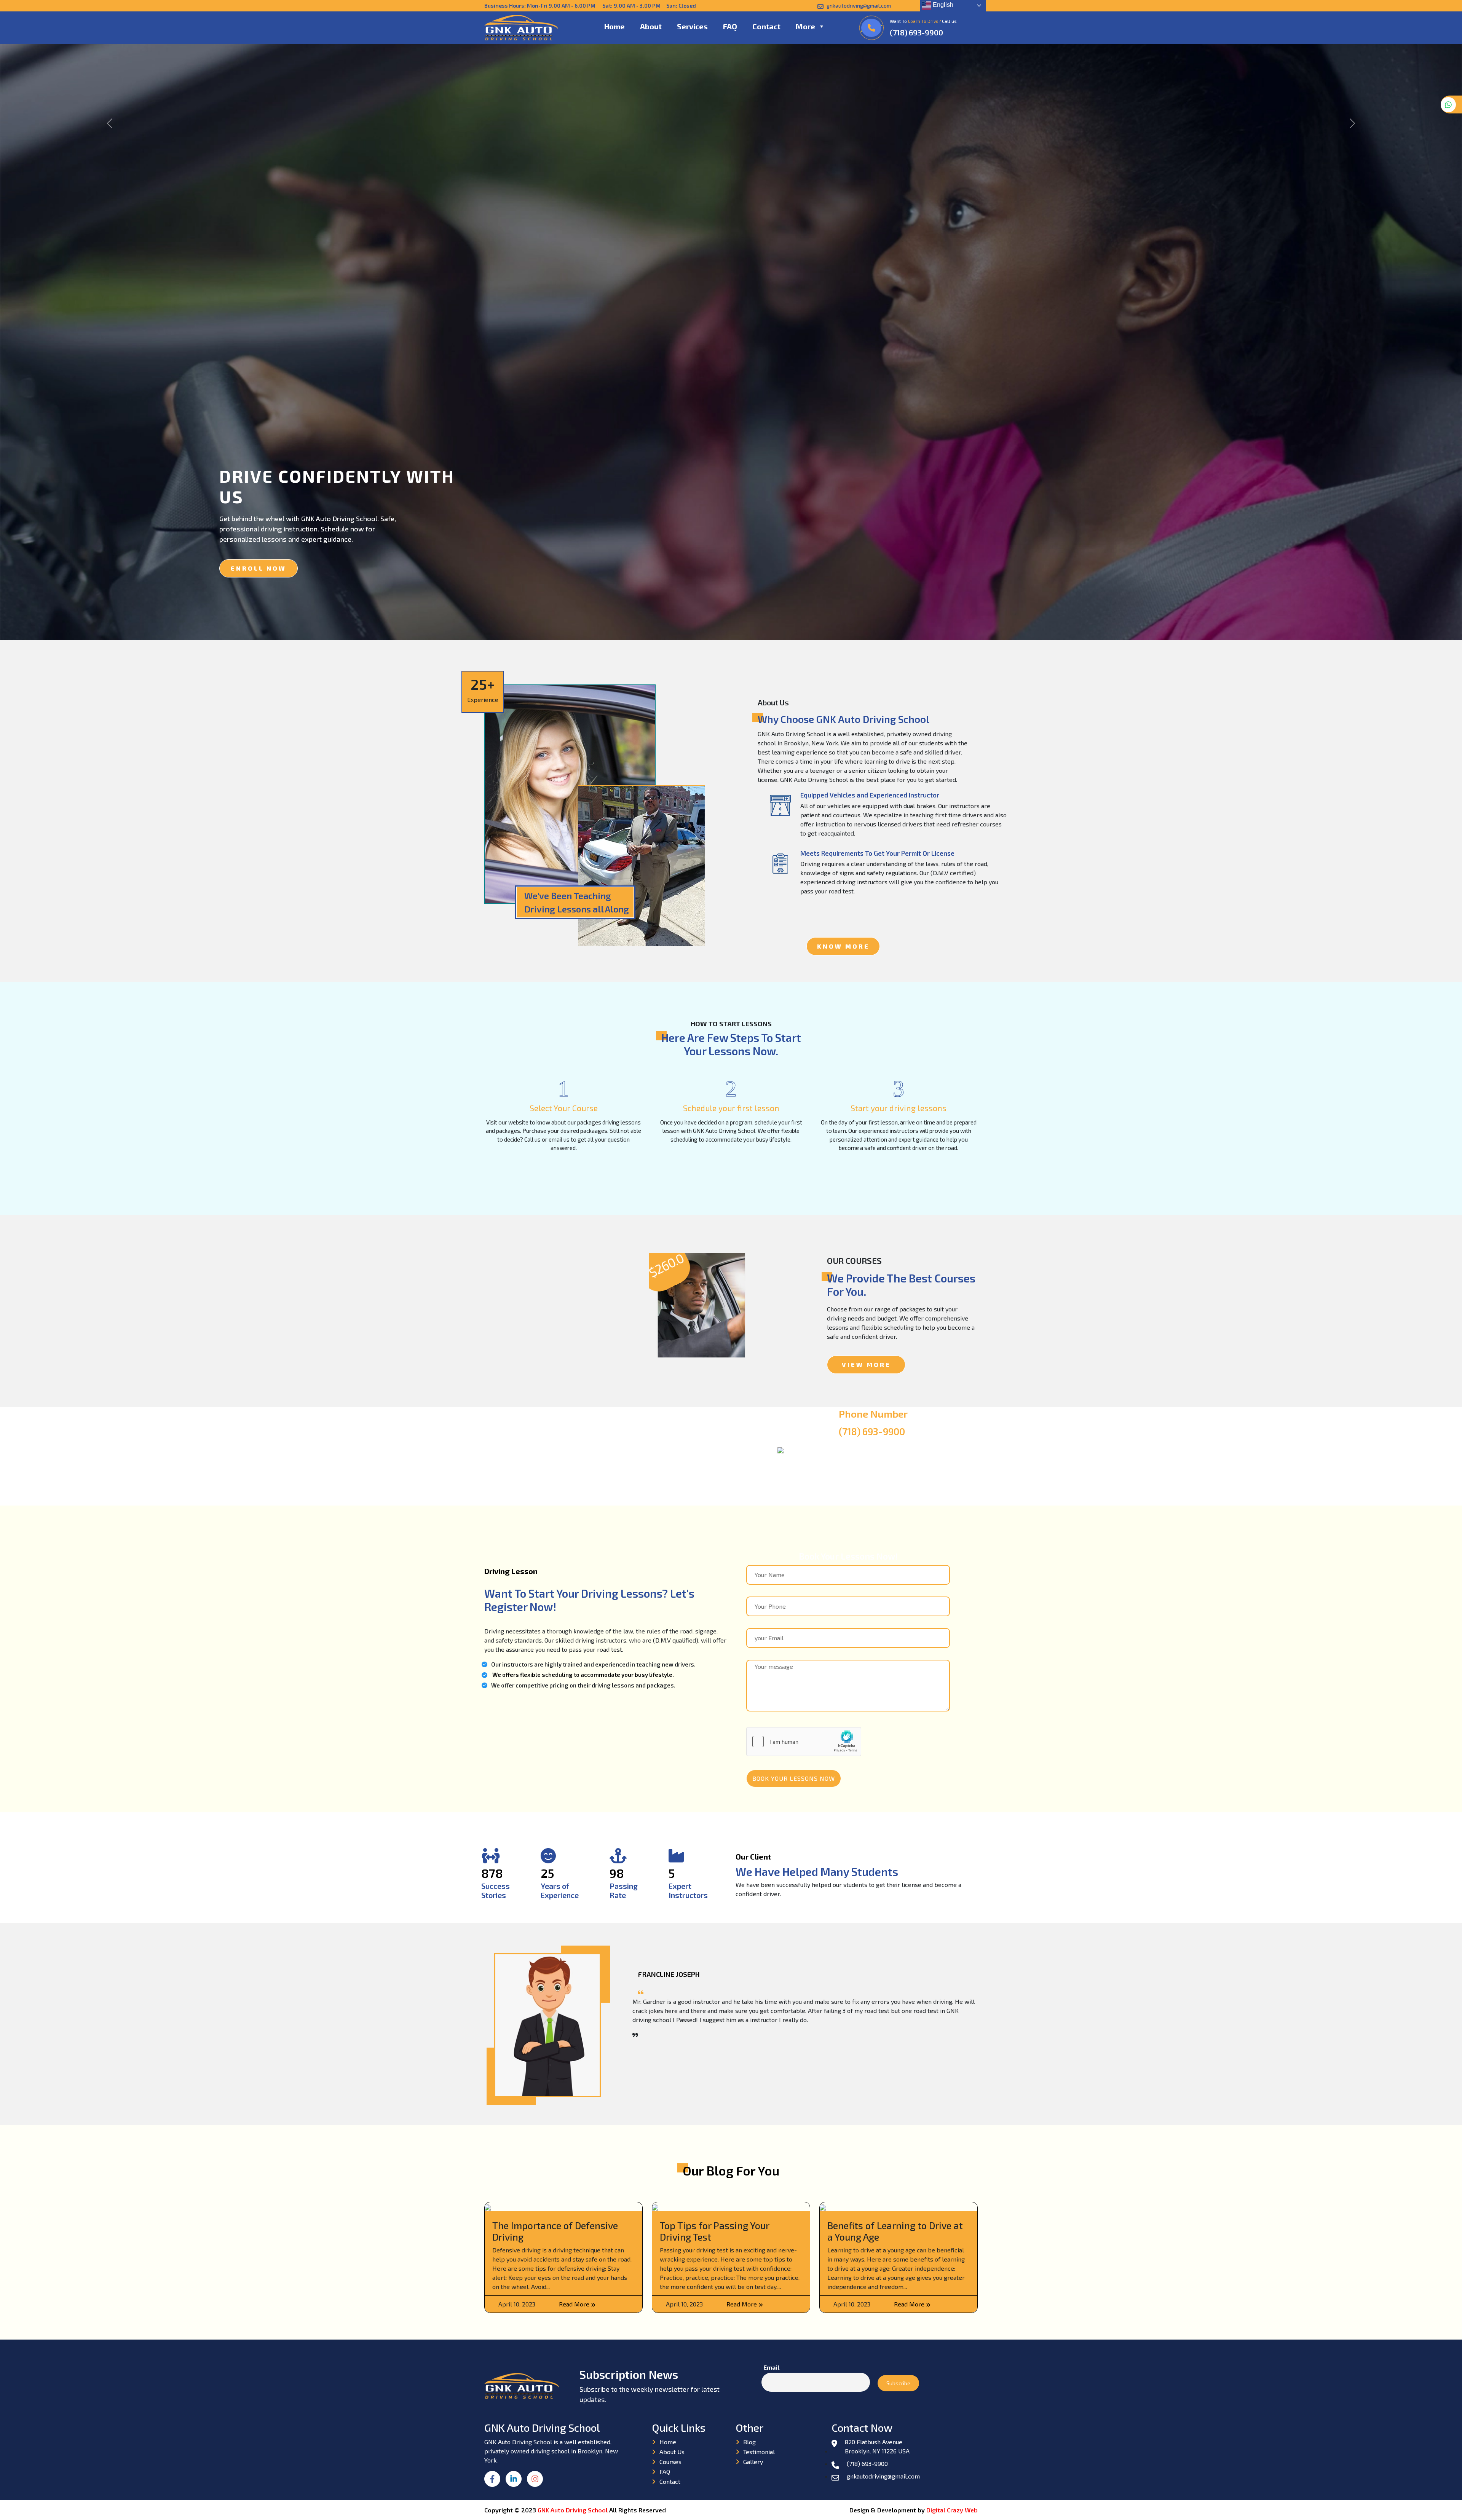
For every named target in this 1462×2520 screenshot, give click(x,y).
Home (614, 26)
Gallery (753, 2462)
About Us (672, 2452)
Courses (670, 2462)
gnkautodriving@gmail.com (858, 6)
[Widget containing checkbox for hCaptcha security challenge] (804, 1742)
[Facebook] (495, 2484)
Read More (575, 2304)
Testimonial (759, 2452)
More (805, 26)
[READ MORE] (537, 1310)
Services (692, 26)
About (651, 26)
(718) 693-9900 (916, 32)
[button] (821, 26)
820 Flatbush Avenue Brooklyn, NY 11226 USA (877, 2446)
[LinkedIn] (516, 2484)
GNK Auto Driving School (573, 2510)
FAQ (730, 26)
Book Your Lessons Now (794, 1778)
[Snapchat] (537, 2484)
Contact (766, 26)
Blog (749, 2442)
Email (771, 2367)
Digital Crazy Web (952, 2510)
